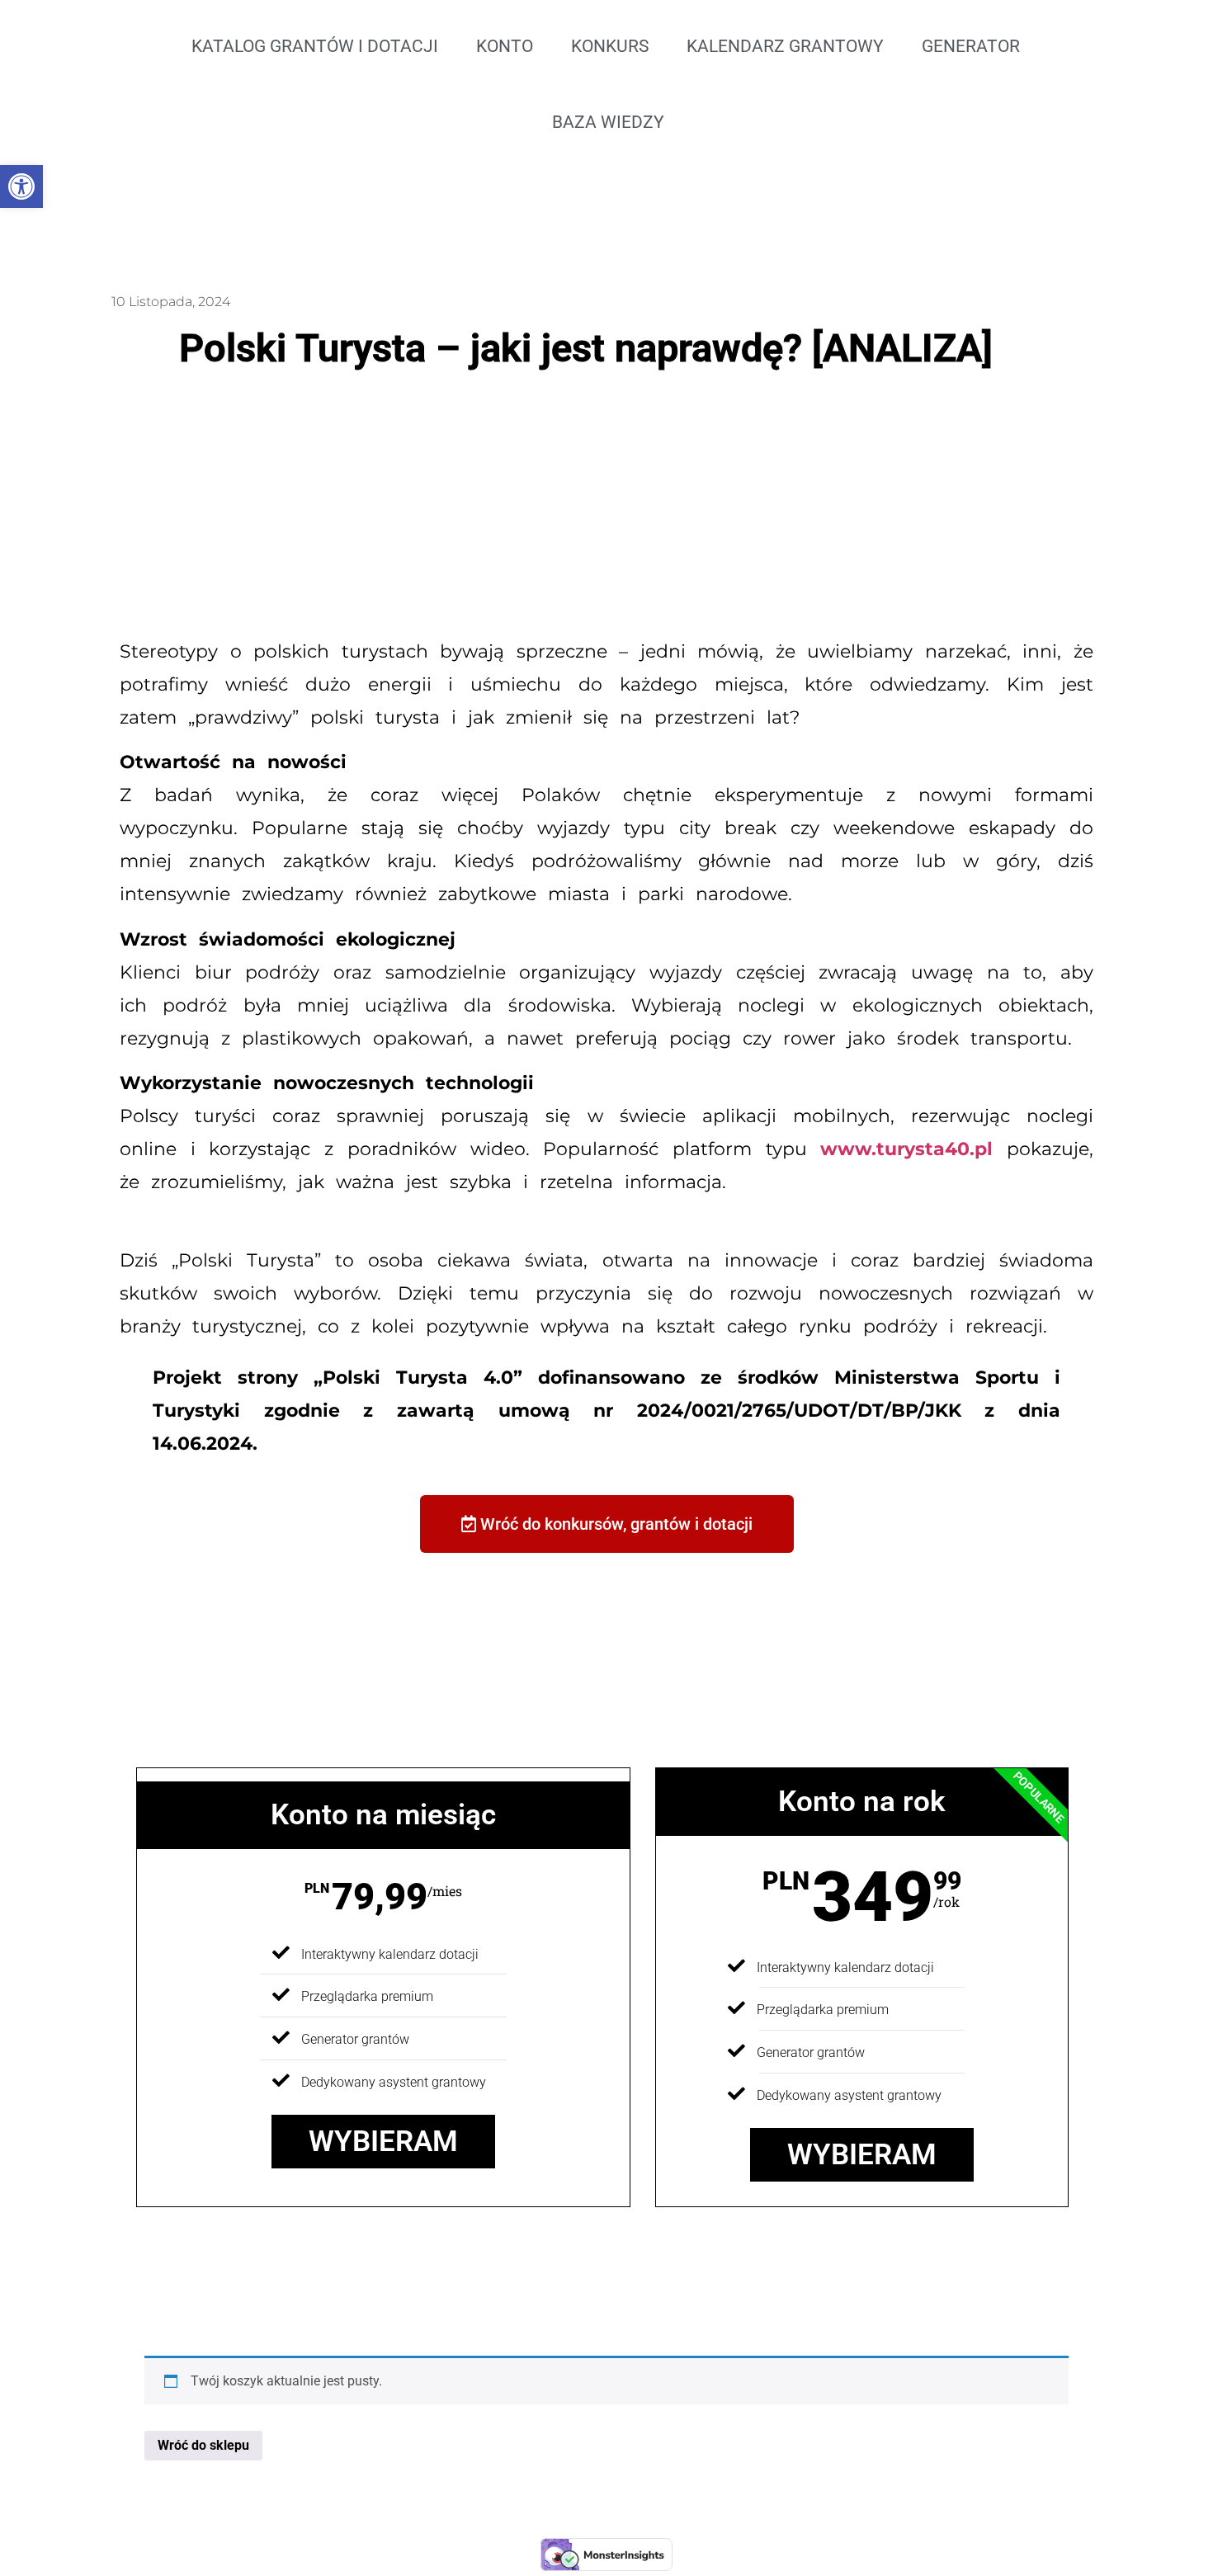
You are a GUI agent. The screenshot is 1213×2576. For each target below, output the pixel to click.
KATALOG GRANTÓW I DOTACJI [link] (315, 46)
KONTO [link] (505, 46)
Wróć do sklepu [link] (203, 2445)
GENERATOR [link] (971, 46)
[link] (21, 186)
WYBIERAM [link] (383, 2142)
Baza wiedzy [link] (608, 122)
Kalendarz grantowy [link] (785, 46)
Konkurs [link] (610, 46)
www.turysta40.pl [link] (906, 1149)
